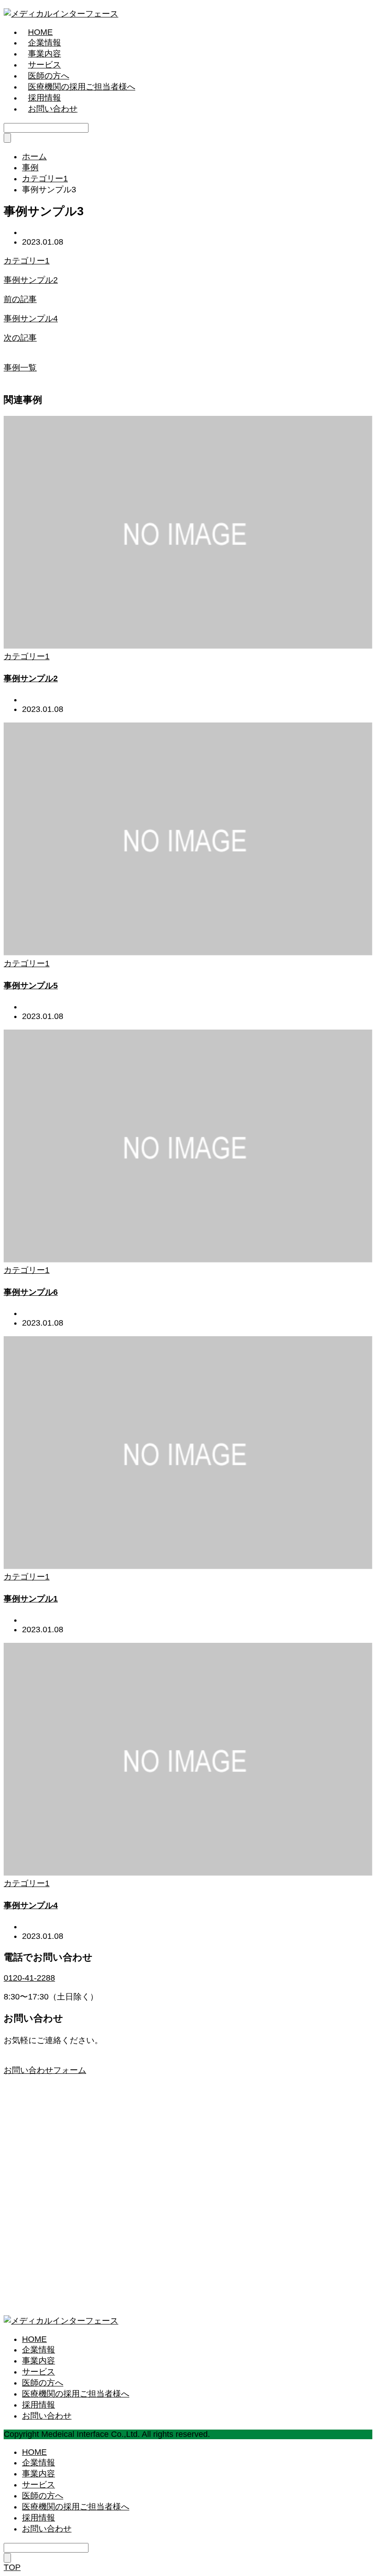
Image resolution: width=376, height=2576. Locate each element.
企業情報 (44, 43)
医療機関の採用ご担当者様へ (82, 87)
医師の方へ (49, 76)
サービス (44, 65)
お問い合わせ (53, 109)
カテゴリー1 (27, 261)
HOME (40, 32)
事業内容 (44, 54)
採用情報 (44, 98)
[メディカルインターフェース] (61, 14)
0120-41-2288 (29, 1978)
